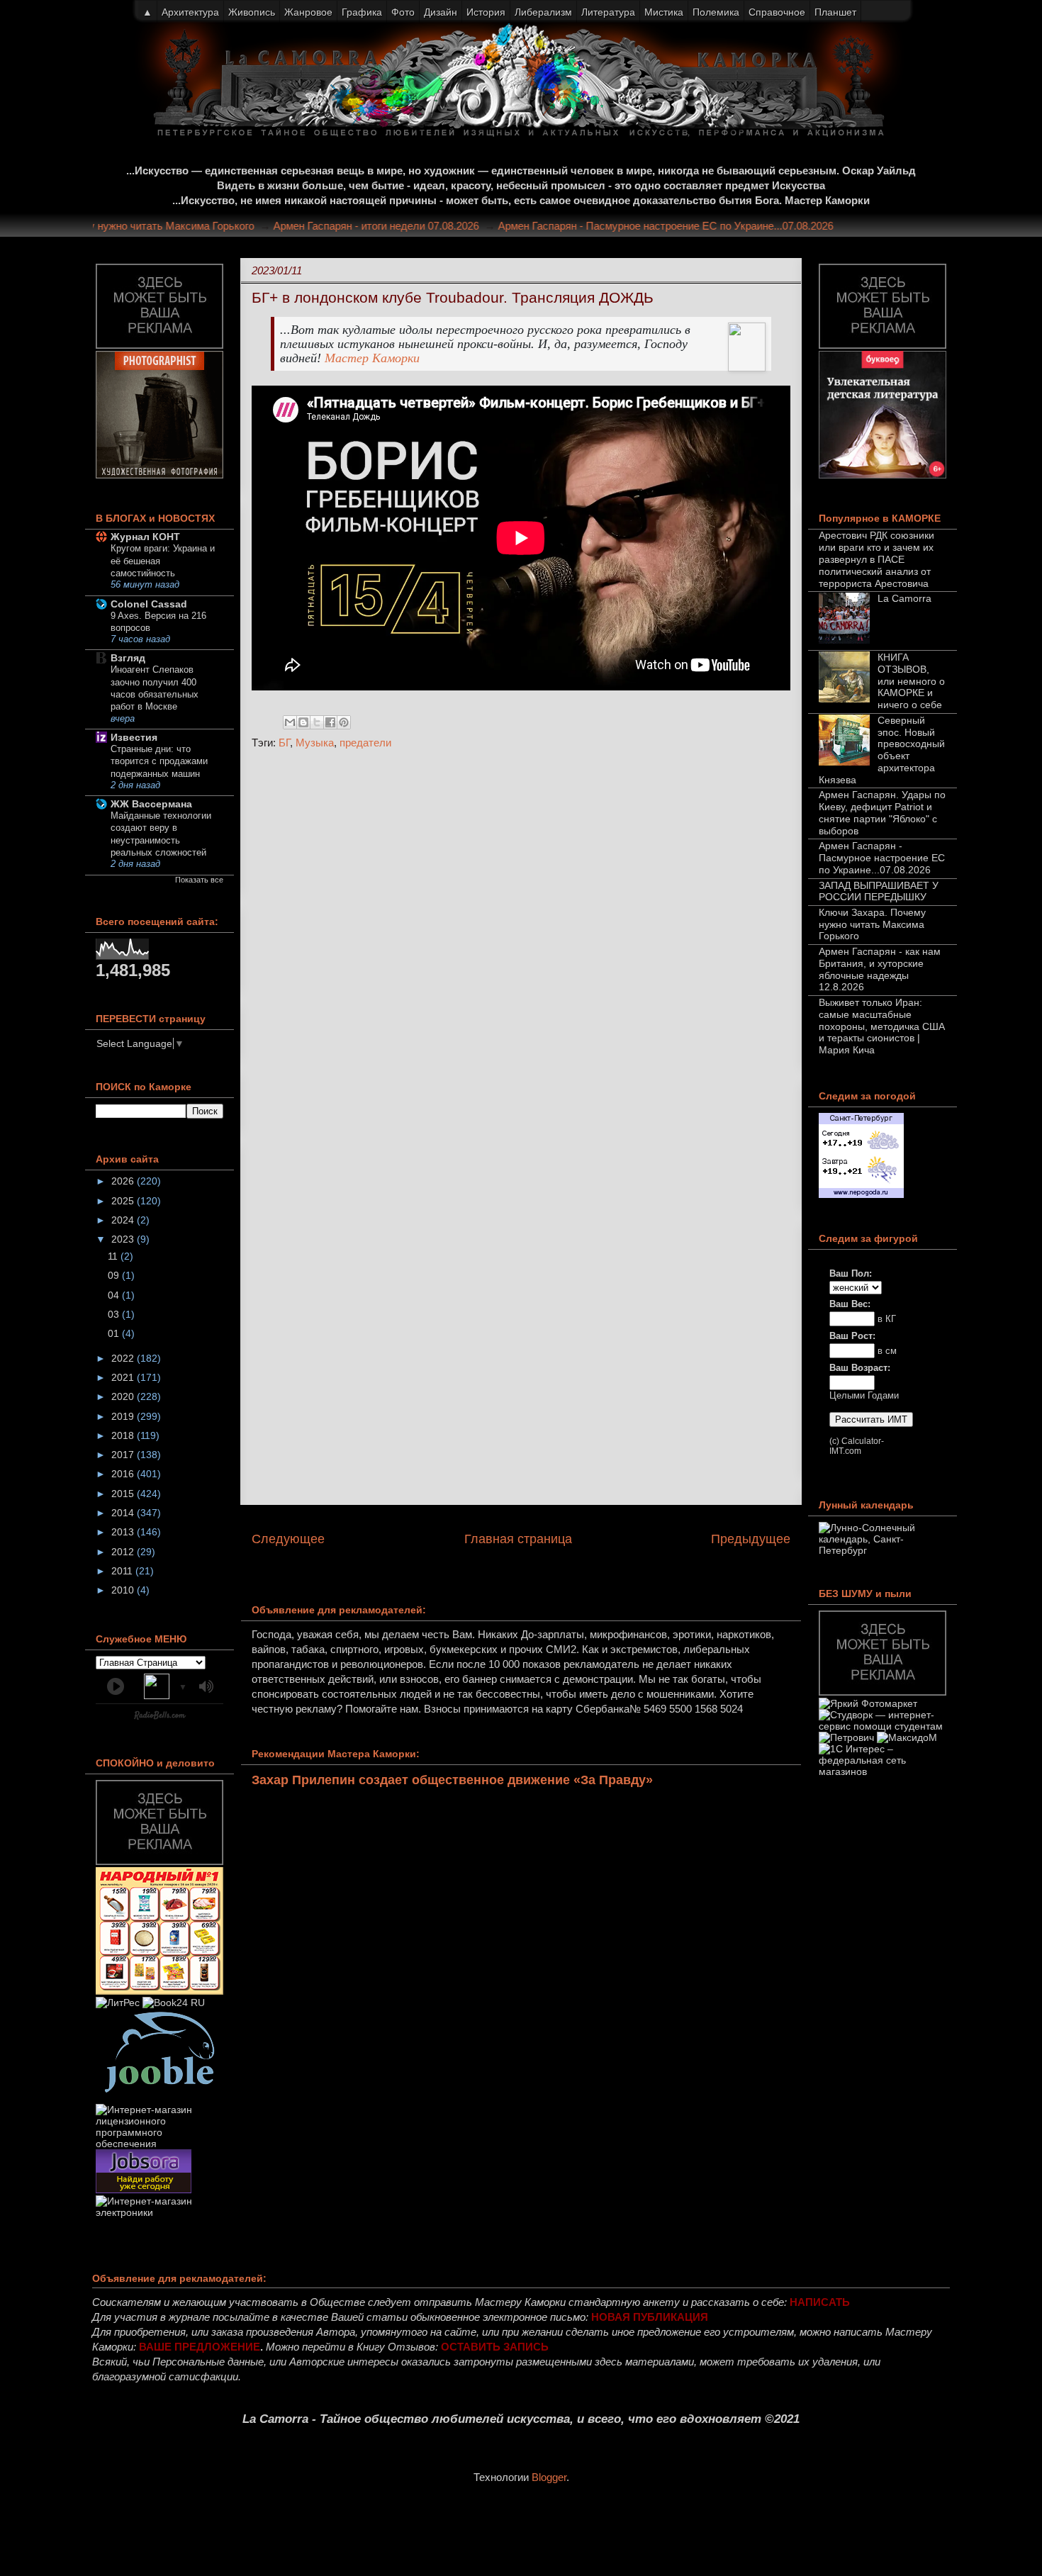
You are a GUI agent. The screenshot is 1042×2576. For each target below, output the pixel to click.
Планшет (835, 12)
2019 (124, 1416)
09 (115, 1275)
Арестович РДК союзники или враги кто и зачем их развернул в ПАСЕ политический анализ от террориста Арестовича (876, 559)
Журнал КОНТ (145, 537)
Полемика (716, 12)
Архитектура (190, 12)
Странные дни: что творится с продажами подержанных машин (159, 761)
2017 (124, 1455)
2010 (124, 1590)
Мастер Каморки (372, 358)
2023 (124, 1239)
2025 (124, 1201)
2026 (124, 1181)
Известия (134, 737)
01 (115, 1333)
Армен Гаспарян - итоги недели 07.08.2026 (403, 226)
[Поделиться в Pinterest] (344, 722)
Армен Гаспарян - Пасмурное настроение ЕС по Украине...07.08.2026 (692, 226)
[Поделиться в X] (317, 722)
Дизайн (441, 12)
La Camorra (904, 598)
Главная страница (518, 1539)
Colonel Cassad (149, 604)
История (486, 12)
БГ (284, 743)
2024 (124, 1220)
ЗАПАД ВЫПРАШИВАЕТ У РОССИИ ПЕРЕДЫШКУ (879, 891)
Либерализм (543, 12)
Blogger (549, 2477)
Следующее (288, 1539)
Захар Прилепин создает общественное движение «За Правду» (452, 1780)
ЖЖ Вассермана (151, 804)
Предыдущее (751, 1539)
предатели (365, 743)
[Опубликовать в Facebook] (330, 722)
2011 (123, 1571)
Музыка (315, 743)
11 (114, 1256)
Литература (608, 12)
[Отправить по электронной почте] (290, 722)
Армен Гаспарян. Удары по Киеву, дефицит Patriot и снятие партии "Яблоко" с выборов (882, 812)
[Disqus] (521, 950)
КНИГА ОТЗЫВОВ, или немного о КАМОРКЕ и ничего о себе (911, 681)
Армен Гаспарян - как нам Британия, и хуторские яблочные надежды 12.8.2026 (880, 969)
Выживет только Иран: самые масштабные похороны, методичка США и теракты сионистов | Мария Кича (882, 1026)
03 (115, 1314)
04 (115, 1295)
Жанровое (308, 12)
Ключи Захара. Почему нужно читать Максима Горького (145, 226)
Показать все (199, 880)
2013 (124, 1532)
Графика (362, 12)
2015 (124, 1494)
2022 (124, 1358)
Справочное (777, 12)
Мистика (664, 12)
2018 (124, 1435)
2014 (124, 1513)
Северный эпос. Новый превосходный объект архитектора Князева (882, 750)
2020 (124, 1396)
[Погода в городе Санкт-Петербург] (861, 1194)
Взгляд (128, 658)
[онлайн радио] (160, 1718)
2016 (124, 1474)
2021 (124, 1377)
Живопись (252, 12)
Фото (403, 12)
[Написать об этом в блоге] (303, 722)
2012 (124, 1552)
